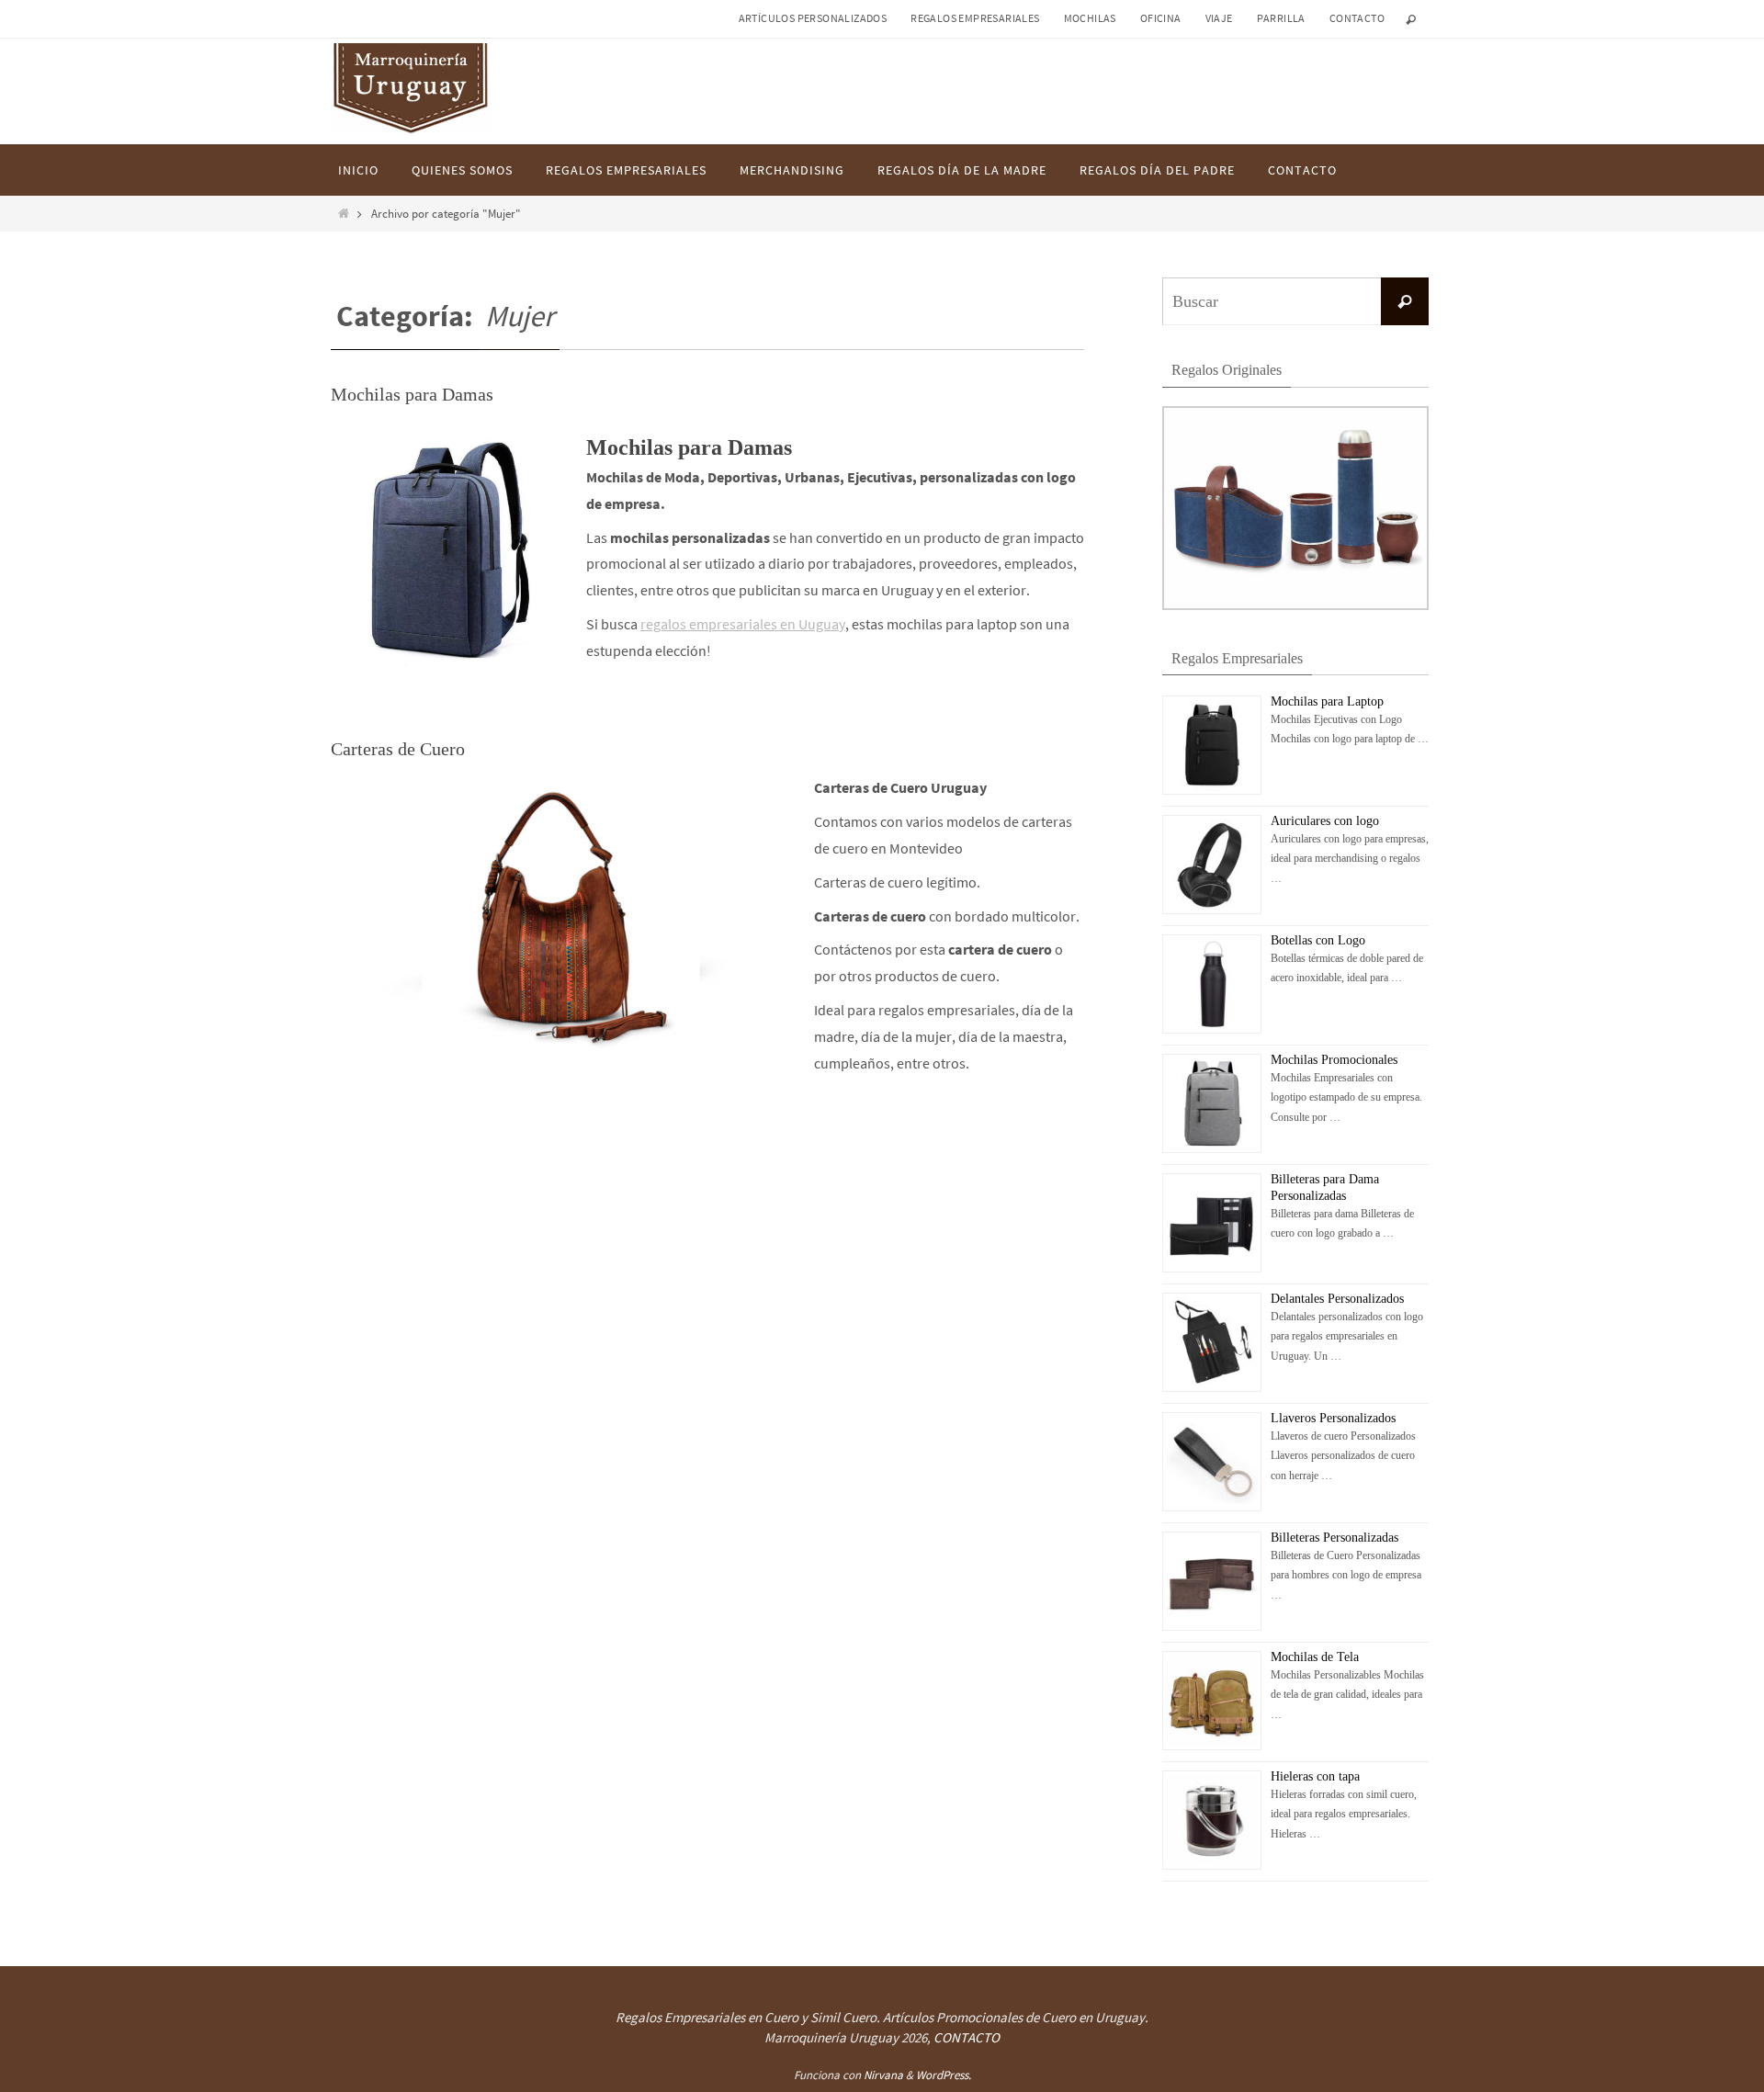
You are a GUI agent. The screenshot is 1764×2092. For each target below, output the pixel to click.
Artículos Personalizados (813, 18)
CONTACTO (967, 2037)
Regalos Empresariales (975, 18)
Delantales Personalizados (1337, 1299)
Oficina (1161, 18)
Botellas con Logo (1318, 940)
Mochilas (1090, 18)
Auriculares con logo (1325, 821)
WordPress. (944, 2075)
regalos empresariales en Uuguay (743, 624)
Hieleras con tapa (1315, 1776)
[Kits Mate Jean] (1295, 606)
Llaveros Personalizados (1333, 1418)
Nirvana (883, 2075)
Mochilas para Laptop (1327, 701)
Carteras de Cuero (398, 749)
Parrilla (1281, 18)
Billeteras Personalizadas (1334, 1538)
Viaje (1219, 18)
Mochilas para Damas (412, 394)
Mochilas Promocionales (1334, 1060)
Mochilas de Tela (1315, 1657)
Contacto (1357, 18)
